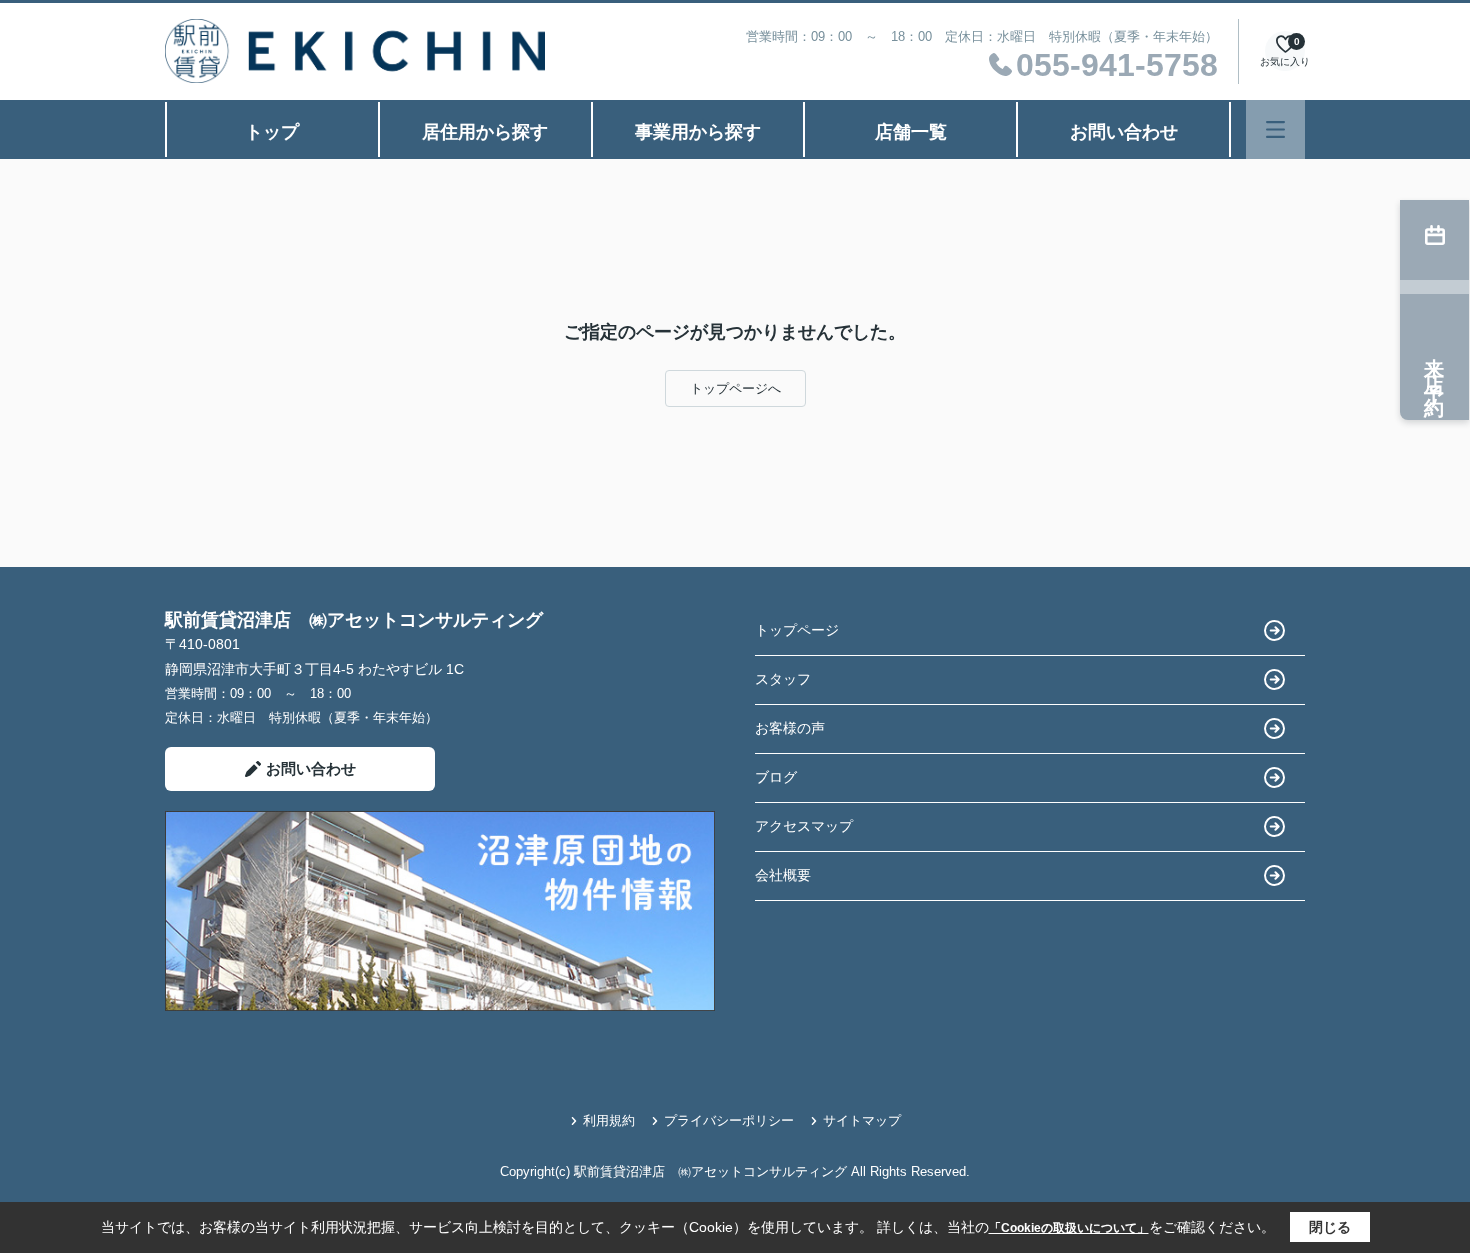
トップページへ (735, 388)
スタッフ (783, 679)
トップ (272, 132)
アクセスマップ (804, 826)
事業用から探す (698, 132)
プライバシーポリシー (729, 1120)
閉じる (1330, 1227)
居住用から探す (485, 132)
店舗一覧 (911, 132)
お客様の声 (790, 728)
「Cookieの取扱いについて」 (1069, 1228)
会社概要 (783, 875)
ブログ (776, 777)
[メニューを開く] (1275, 129)
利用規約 (609, 1120)
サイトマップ (862, 1120)
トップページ (797, 630)
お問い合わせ (1124, 132)
